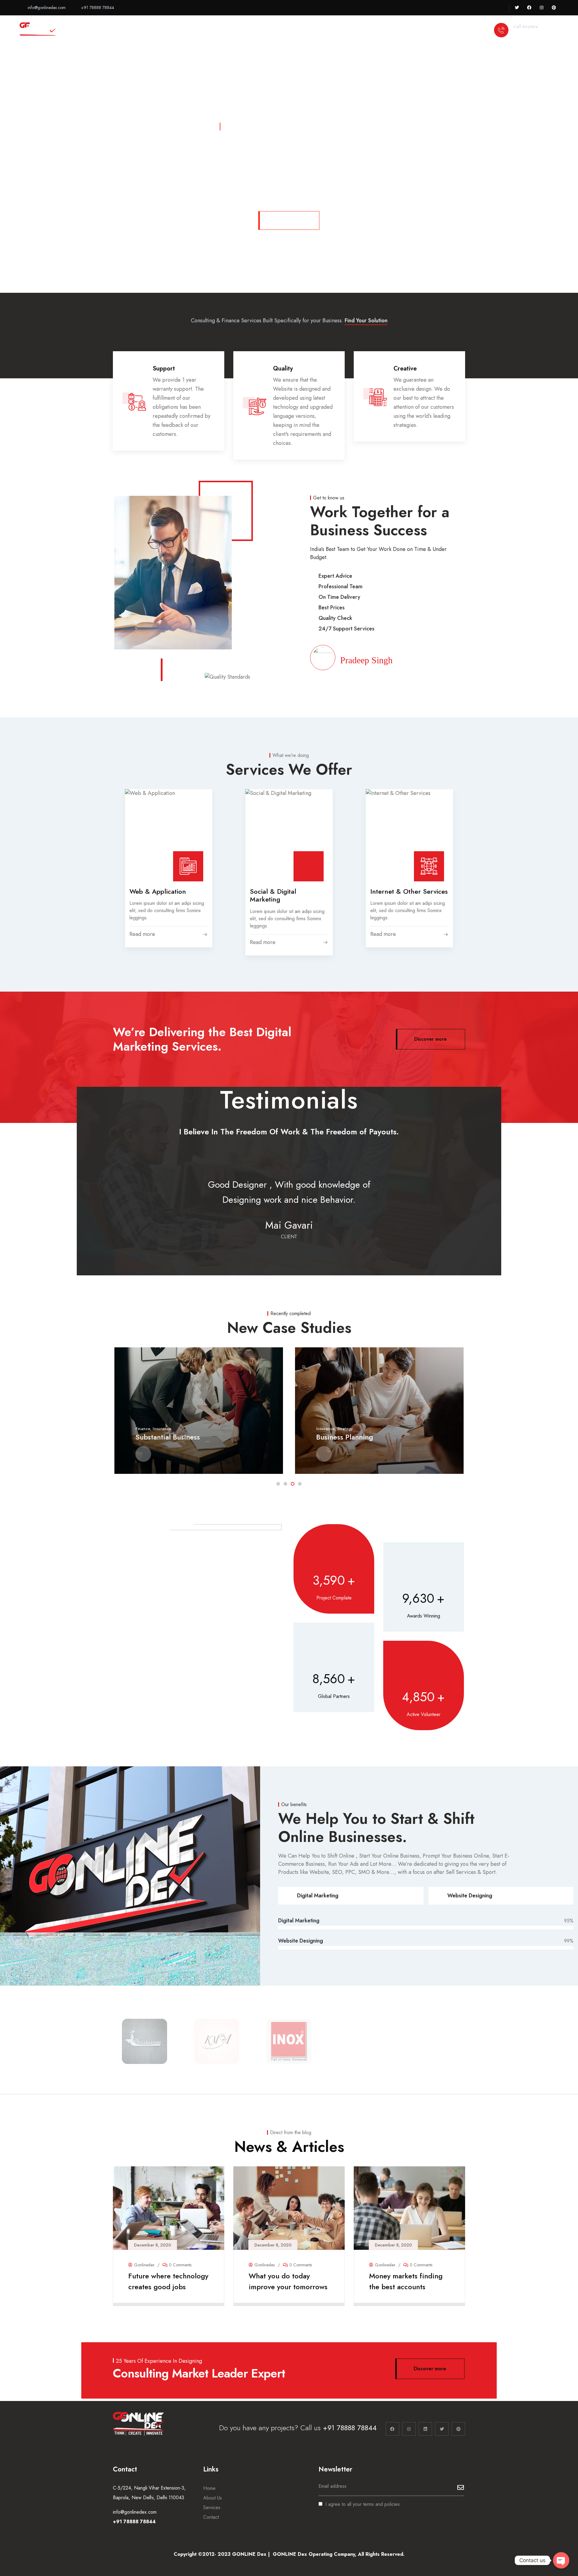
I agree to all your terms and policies (363, 2504)
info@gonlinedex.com (135, 2512)
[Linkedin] (426, 2429)
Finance (143, 1429)
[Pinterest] (554, 8)
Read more (165, 2298)
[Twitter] (517, 8)
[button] (465, 407)
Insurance (162, 1429)
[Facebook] (529, 8)
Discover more (289, 220)
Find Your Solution (366, 320)
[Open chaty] (561, 2560)
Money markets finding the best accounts (406, 2281)
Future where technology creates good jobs (168, 2281)
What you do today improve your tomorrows (288, 2281)
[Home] (38, 31)
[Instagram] (541, 8)
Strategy (345, 1429)
